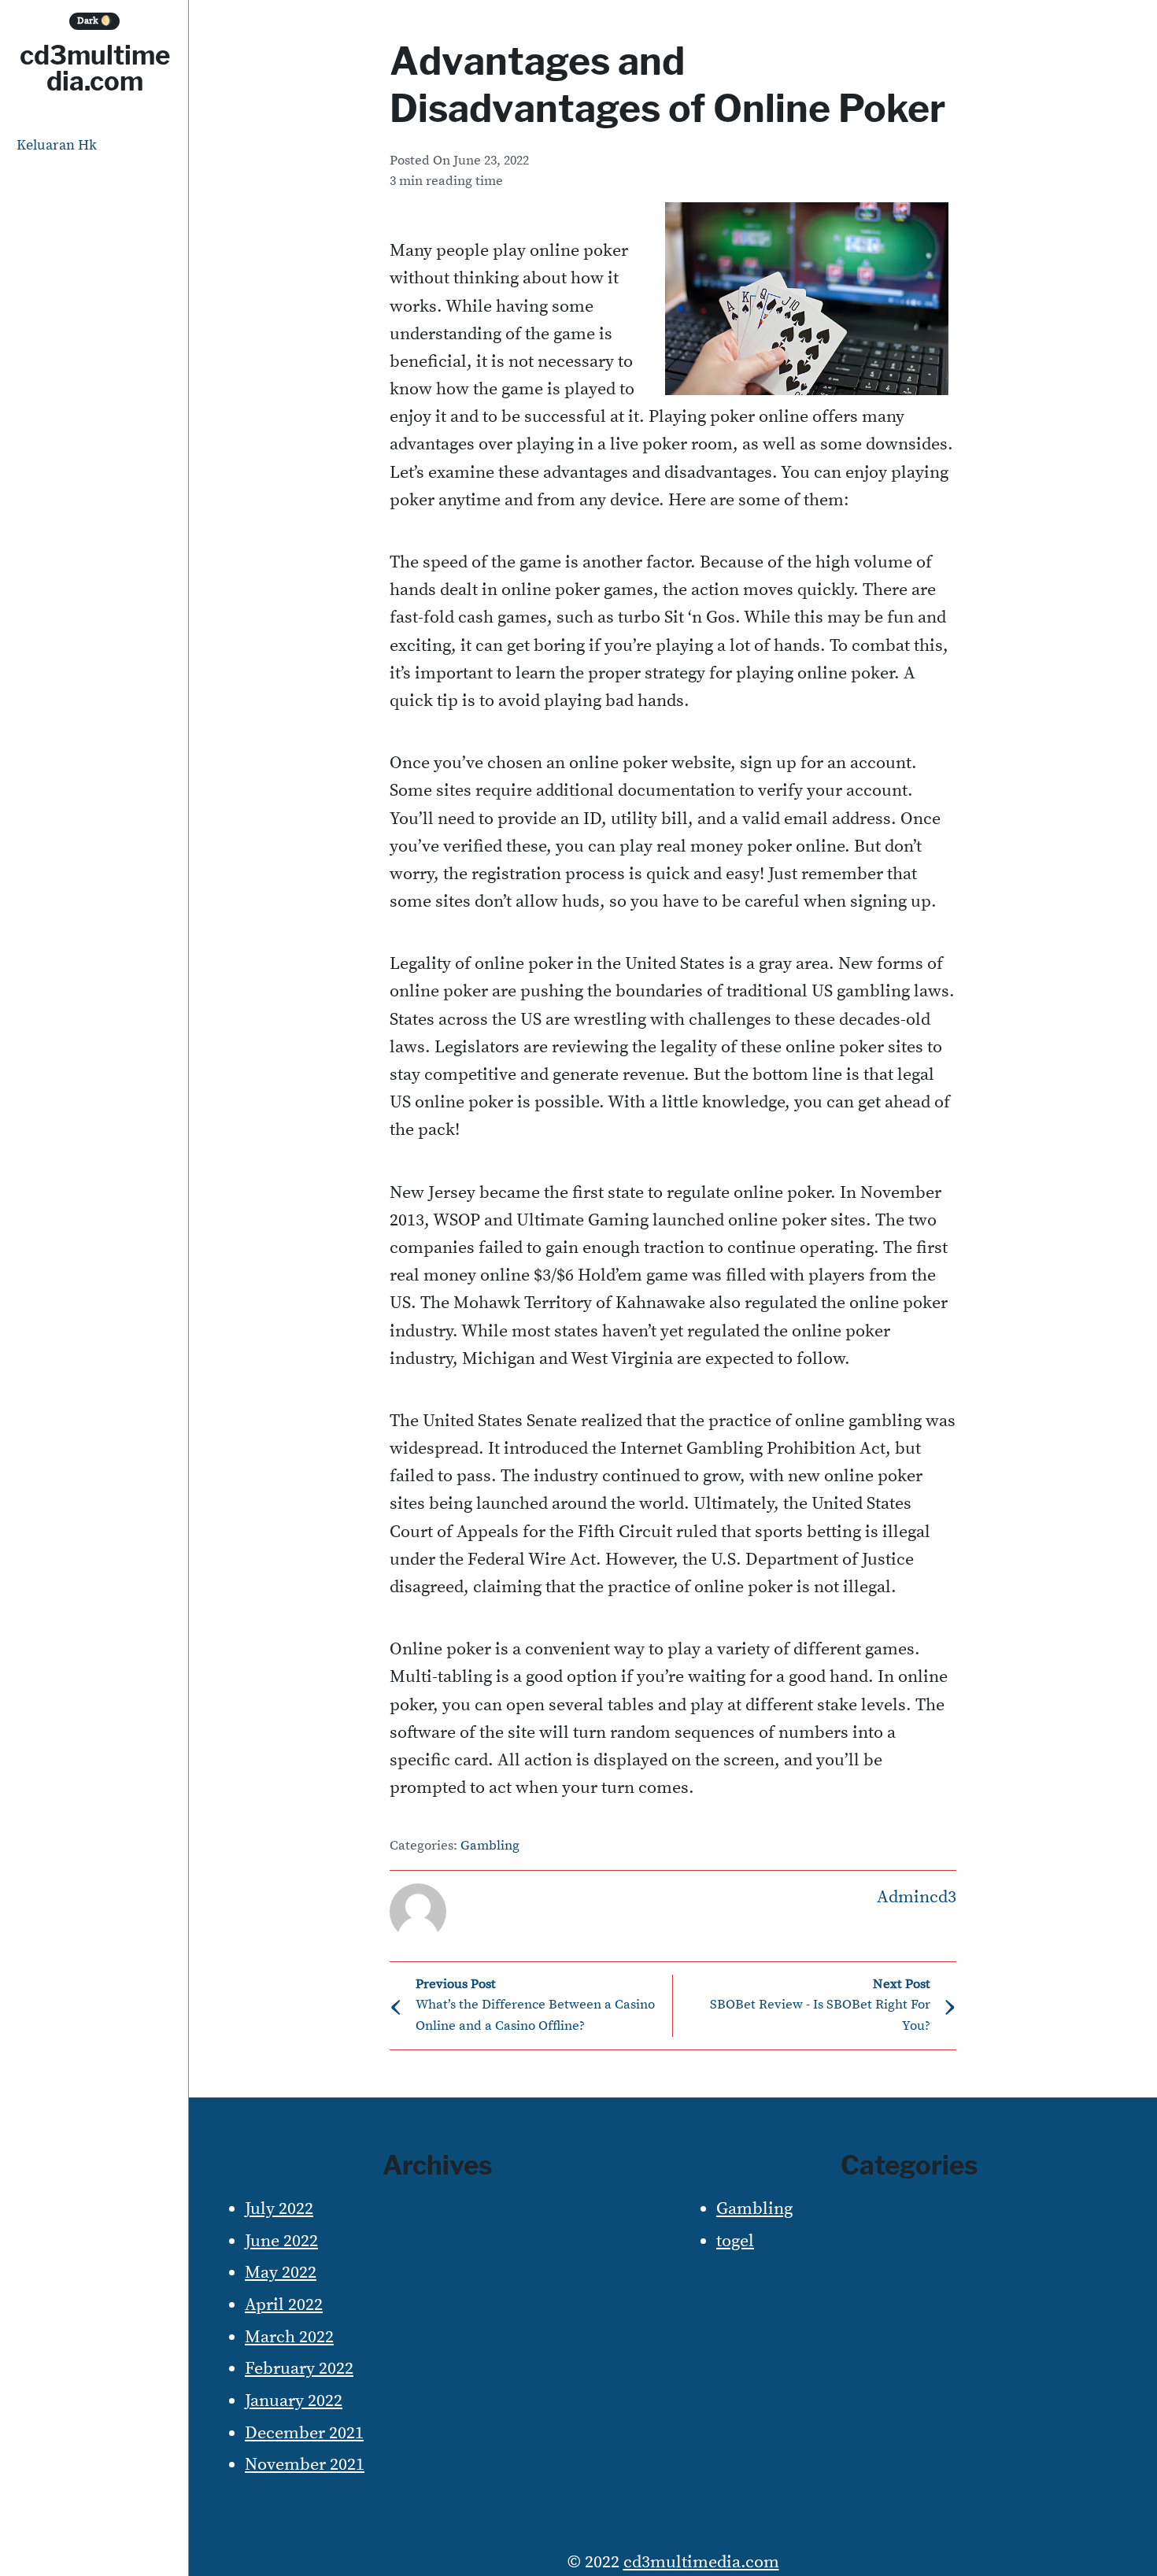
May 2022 (281, 2273)
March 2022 (289, 2337)
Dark (95, 21)
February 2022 (299, 2369)
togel (735, 2241)
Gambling (490, 1846)
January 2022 (294, 2401)
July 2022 (279, 2209)
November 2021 (305, 2465)
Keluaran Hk (57, 145)
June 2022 (281, 2241)
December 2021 (304, 2433)
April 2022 (284, 2305)
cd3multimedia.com (95, 68)
